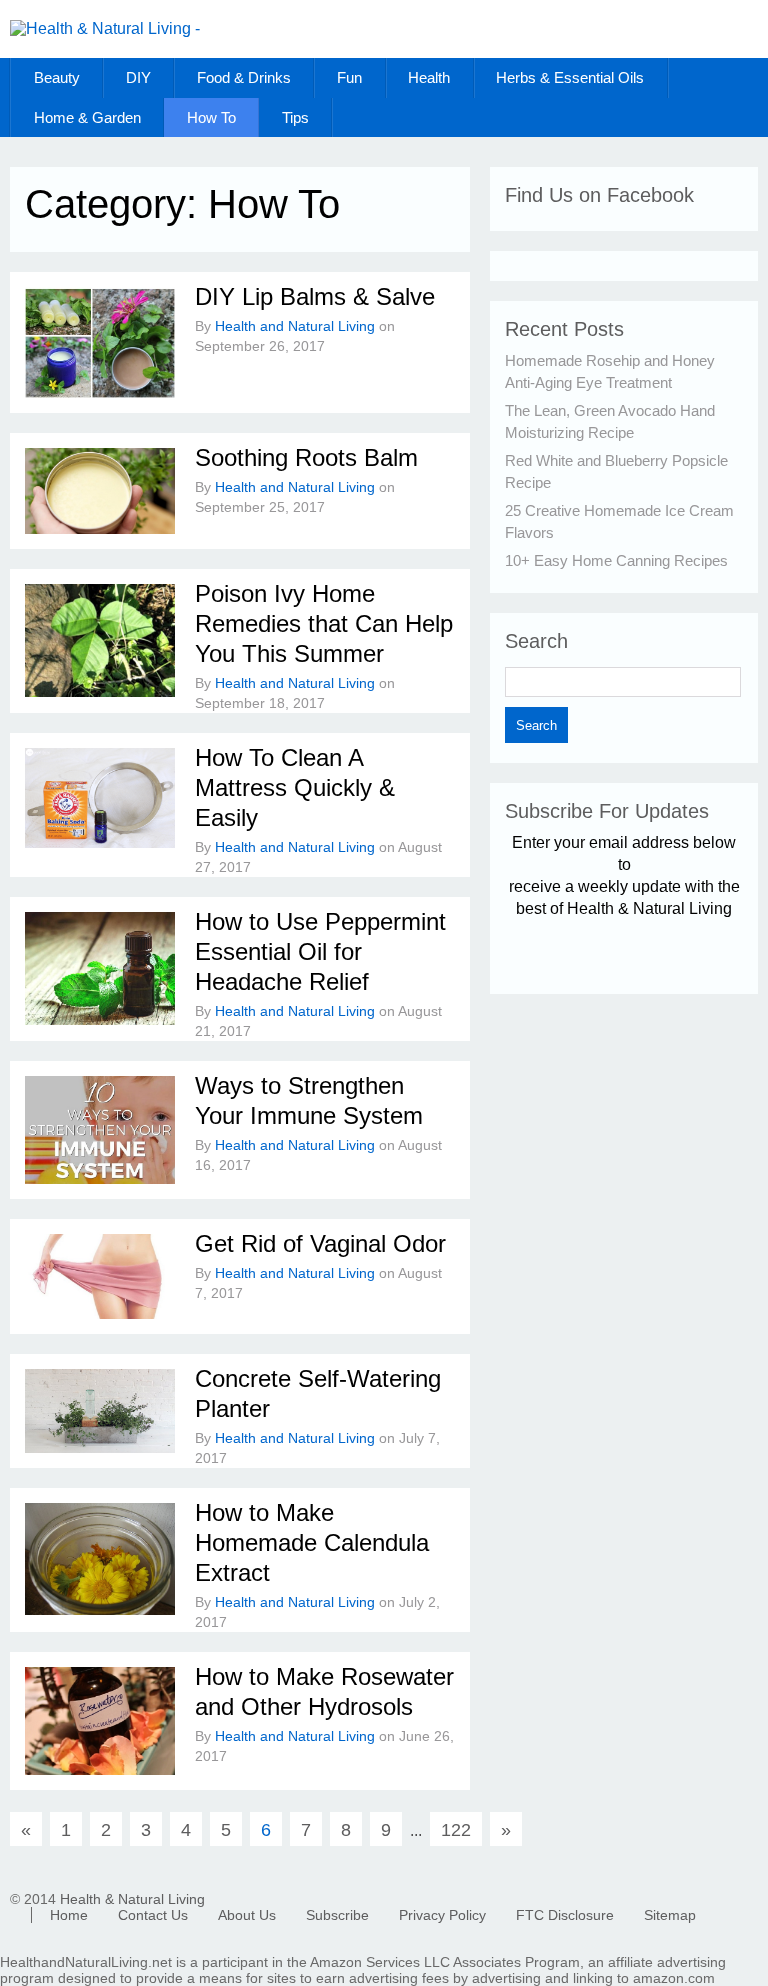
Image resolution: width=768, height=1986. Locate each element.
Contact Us (153, 1915)
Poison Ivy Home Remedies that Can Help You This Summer (324, 623)
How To (211, 117)
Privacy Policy (442, 1915)
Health (429, 77)
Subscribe (337, 1915)
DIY (138, 77)
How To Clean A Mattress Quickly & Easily (295, 787)
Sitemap (670, 1915)
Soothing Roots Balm (306, 457)
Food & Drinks (244, 77)
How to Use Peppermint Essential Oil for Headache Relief (320, 951)
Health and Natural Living (295, 326)
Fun (349, 77)
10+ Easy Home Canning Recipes (616, 560)
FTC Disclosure (565, 1915)
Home (69, 1915)
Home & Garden (87, 117)
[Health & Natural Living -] (105, 28)
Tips (295, 117)
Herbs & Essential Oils (570, 77)
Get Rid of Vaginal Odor (320, 1243)
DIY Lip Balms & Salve (315, 296)
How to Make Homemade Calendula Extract (312, 1542)
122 (456, 1830)
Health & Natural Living (132, 1899)
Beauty (57, 77)
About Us (247, 1915)
